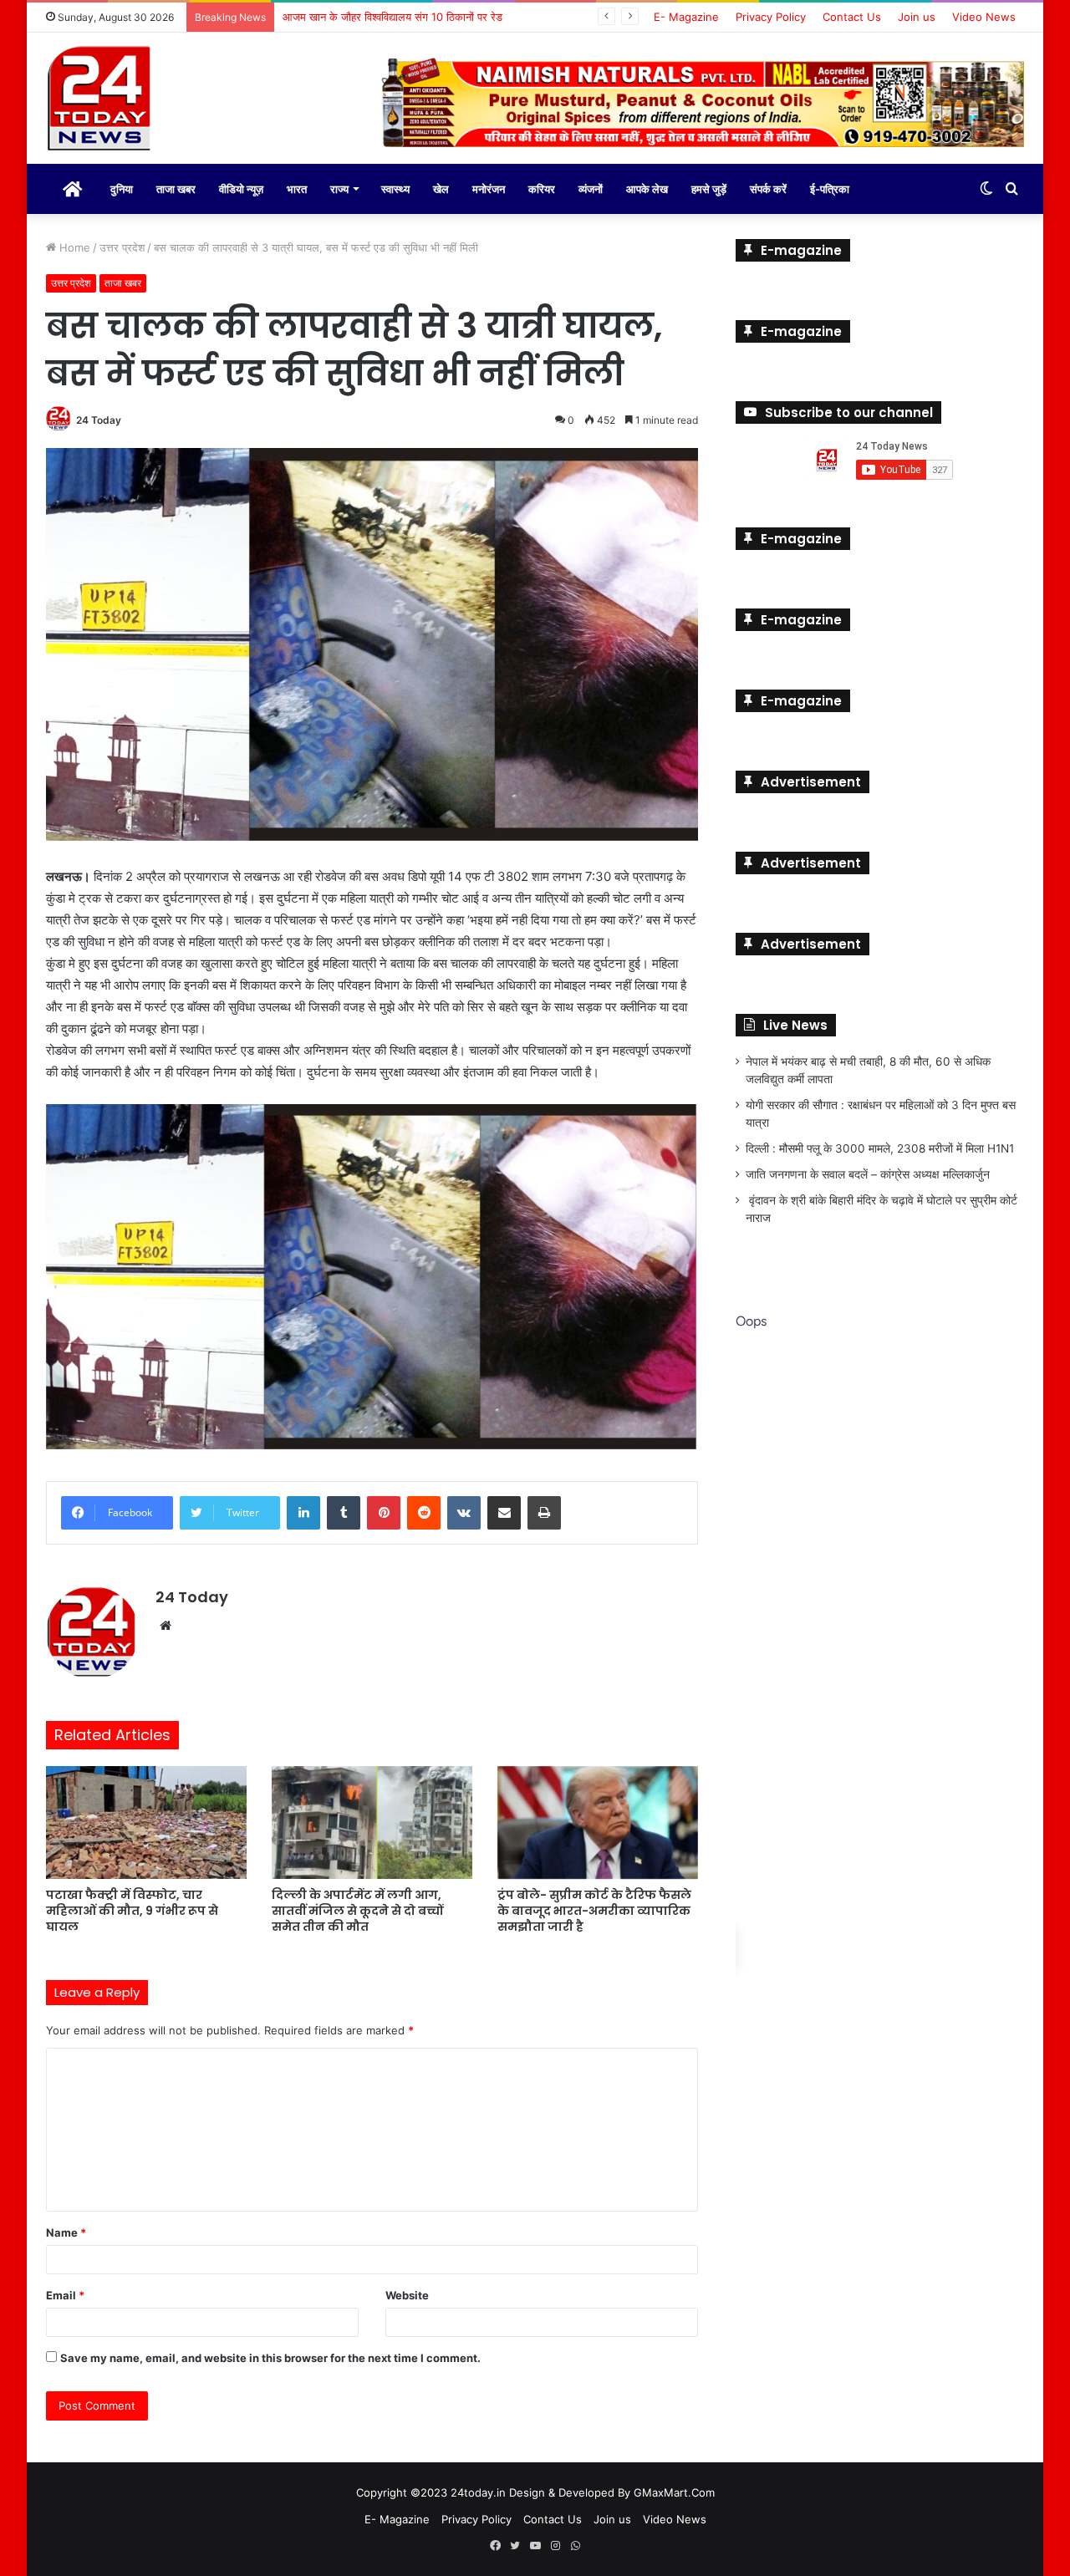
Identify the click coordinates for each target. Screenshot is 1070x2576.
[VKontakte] (464, 1512)
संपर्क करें (768, 187)
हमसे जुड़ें (709, 187)
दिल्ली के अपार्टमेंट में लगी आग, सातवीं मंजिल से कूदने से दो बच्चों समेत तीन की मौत (357, 1910)
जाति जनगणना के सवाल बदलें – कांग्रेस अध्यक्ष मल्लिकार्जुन (868, 1173)
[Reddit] (424, 1512)
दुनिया (122, 187)
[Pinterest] (384, 1512)
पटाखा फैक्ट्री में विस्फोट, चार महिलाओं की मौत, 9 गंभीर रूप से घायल (132, 1910)
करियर (542, 187)
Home (73, 246)
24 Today (99, 418)
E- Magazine (686, 17)
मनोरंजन (489, 187)
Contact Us (852, 17)
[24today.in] (100, 99)
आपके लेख (647, 187)
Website (407, 2293)
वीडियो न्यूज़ (241, 187)
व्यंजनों (591, 187)
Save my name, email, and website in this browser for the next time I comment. (270, 2356)
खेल (441, 187)
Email (65, 2293)
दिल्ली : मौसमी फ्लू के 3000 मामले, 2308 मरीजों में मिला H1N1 (880, 1147)
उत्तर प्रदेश (122, 246)
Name (66, 2231)
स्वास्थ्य (395, 187)
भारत (297, 187)
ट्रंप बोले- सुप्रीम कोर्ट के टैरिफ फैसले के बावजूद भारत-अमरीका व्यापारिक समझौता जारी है (594, 1910)
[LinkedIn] (303, 1512)
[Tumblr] (344, 1512)
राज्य (339, 187)
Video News (984, 17)
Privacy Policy (771, 17)
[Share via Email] (504, 1512)
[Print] (544, 1512)
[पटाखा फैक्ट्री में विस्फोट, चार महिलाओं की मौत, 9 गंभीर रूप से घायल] (146, 1821)
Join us (917, 17)
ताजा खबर (176, 187)
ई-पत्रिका (830, 187)
